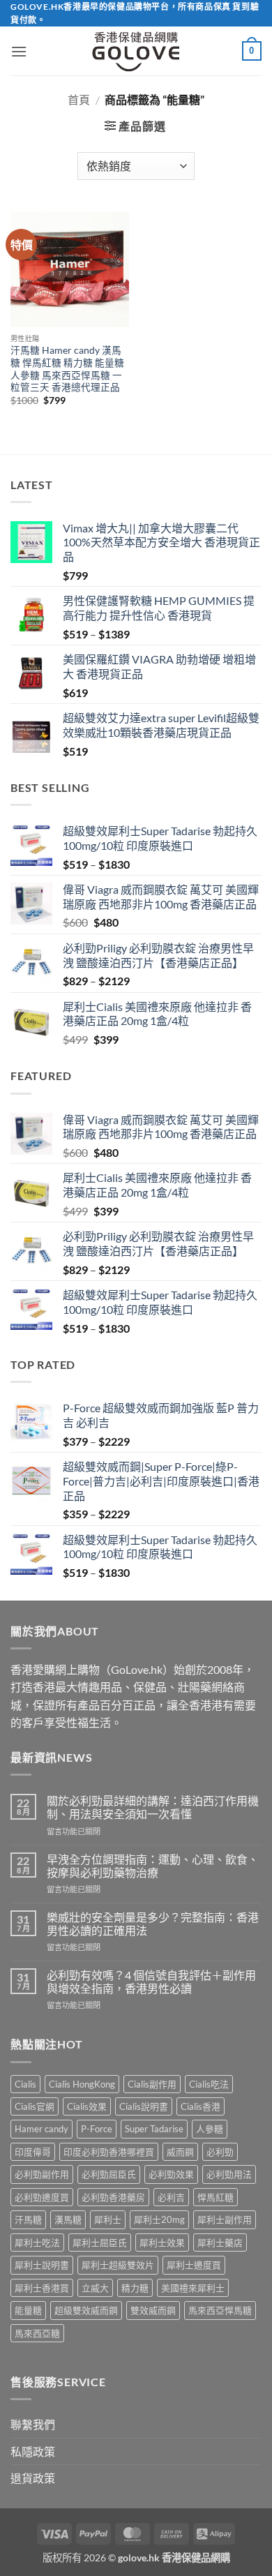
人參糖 (210, 2129)
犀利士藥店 (220, 2242)
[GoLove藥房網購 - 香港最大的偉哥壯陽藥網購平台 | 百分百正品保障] (136, 51)
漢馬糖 (68, 2219)
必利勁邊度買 (42, 2197)
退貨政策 (33, 2478)
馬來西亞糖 (37, 2333)
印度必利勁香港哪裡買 (109, 2152)
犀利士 (108, 2219)
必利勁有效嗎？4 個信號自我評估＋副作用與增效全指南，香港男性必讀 (151, 1982)
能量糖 (28, 2310)
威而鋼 (180, 2152)
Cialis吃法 (209, 2084)
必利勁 (220, 2152)
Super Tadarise (154, 2129)
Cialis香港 (201, 2106)
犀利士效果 (162, 2242)
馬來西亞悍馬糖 (220, 2310)
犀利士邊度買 (194, 2265)
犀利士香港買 (42, 2288)
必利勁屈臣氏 (109, 2174)
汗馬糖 (28, 2219)
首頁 (79, 99)
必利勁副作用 (42, 2174)
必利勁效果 (171, 2174)
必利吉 (171, 2197)
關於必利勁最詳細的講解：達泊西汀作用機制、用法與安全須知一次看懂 (153, 1807)
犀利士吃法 (37, 2242)
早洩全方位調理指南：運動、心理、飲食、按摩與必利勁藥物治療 (153, 1866)
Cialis (25, 2084)
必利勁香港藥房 (113, 2197)
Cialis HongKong (82, 2084)
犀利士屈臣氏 (100, 2242)
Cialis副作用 (152, 2084)
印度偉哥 (33, 2152)
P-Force (97, 2129)
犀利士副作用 (225, 2219)
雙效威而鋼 (153, 2310)
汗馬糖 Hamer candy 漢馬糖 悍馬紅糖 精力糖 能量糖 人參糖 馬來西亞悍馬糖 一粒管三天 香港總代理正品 (67, 369)
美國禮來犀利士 (193, 2288)
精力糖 (135, 2288)
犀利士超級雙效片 (118, 2265)
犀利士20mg (159, 2219)
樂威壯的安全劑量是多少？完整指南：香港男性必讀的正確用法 (153, 1924)
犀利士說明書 (42, 2265)
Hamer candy (41, 2129)
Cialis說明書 (144, 2106)
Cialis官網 (35, 2106)
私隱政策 (33, 2451)
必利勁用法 (229, 2174)
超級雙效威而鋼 (86, 2310)
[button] (19, 51)
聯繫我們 (33, 2424)
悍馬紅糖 (216, 2197)
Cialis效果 (87, 2106)
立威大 (95, 2288)
